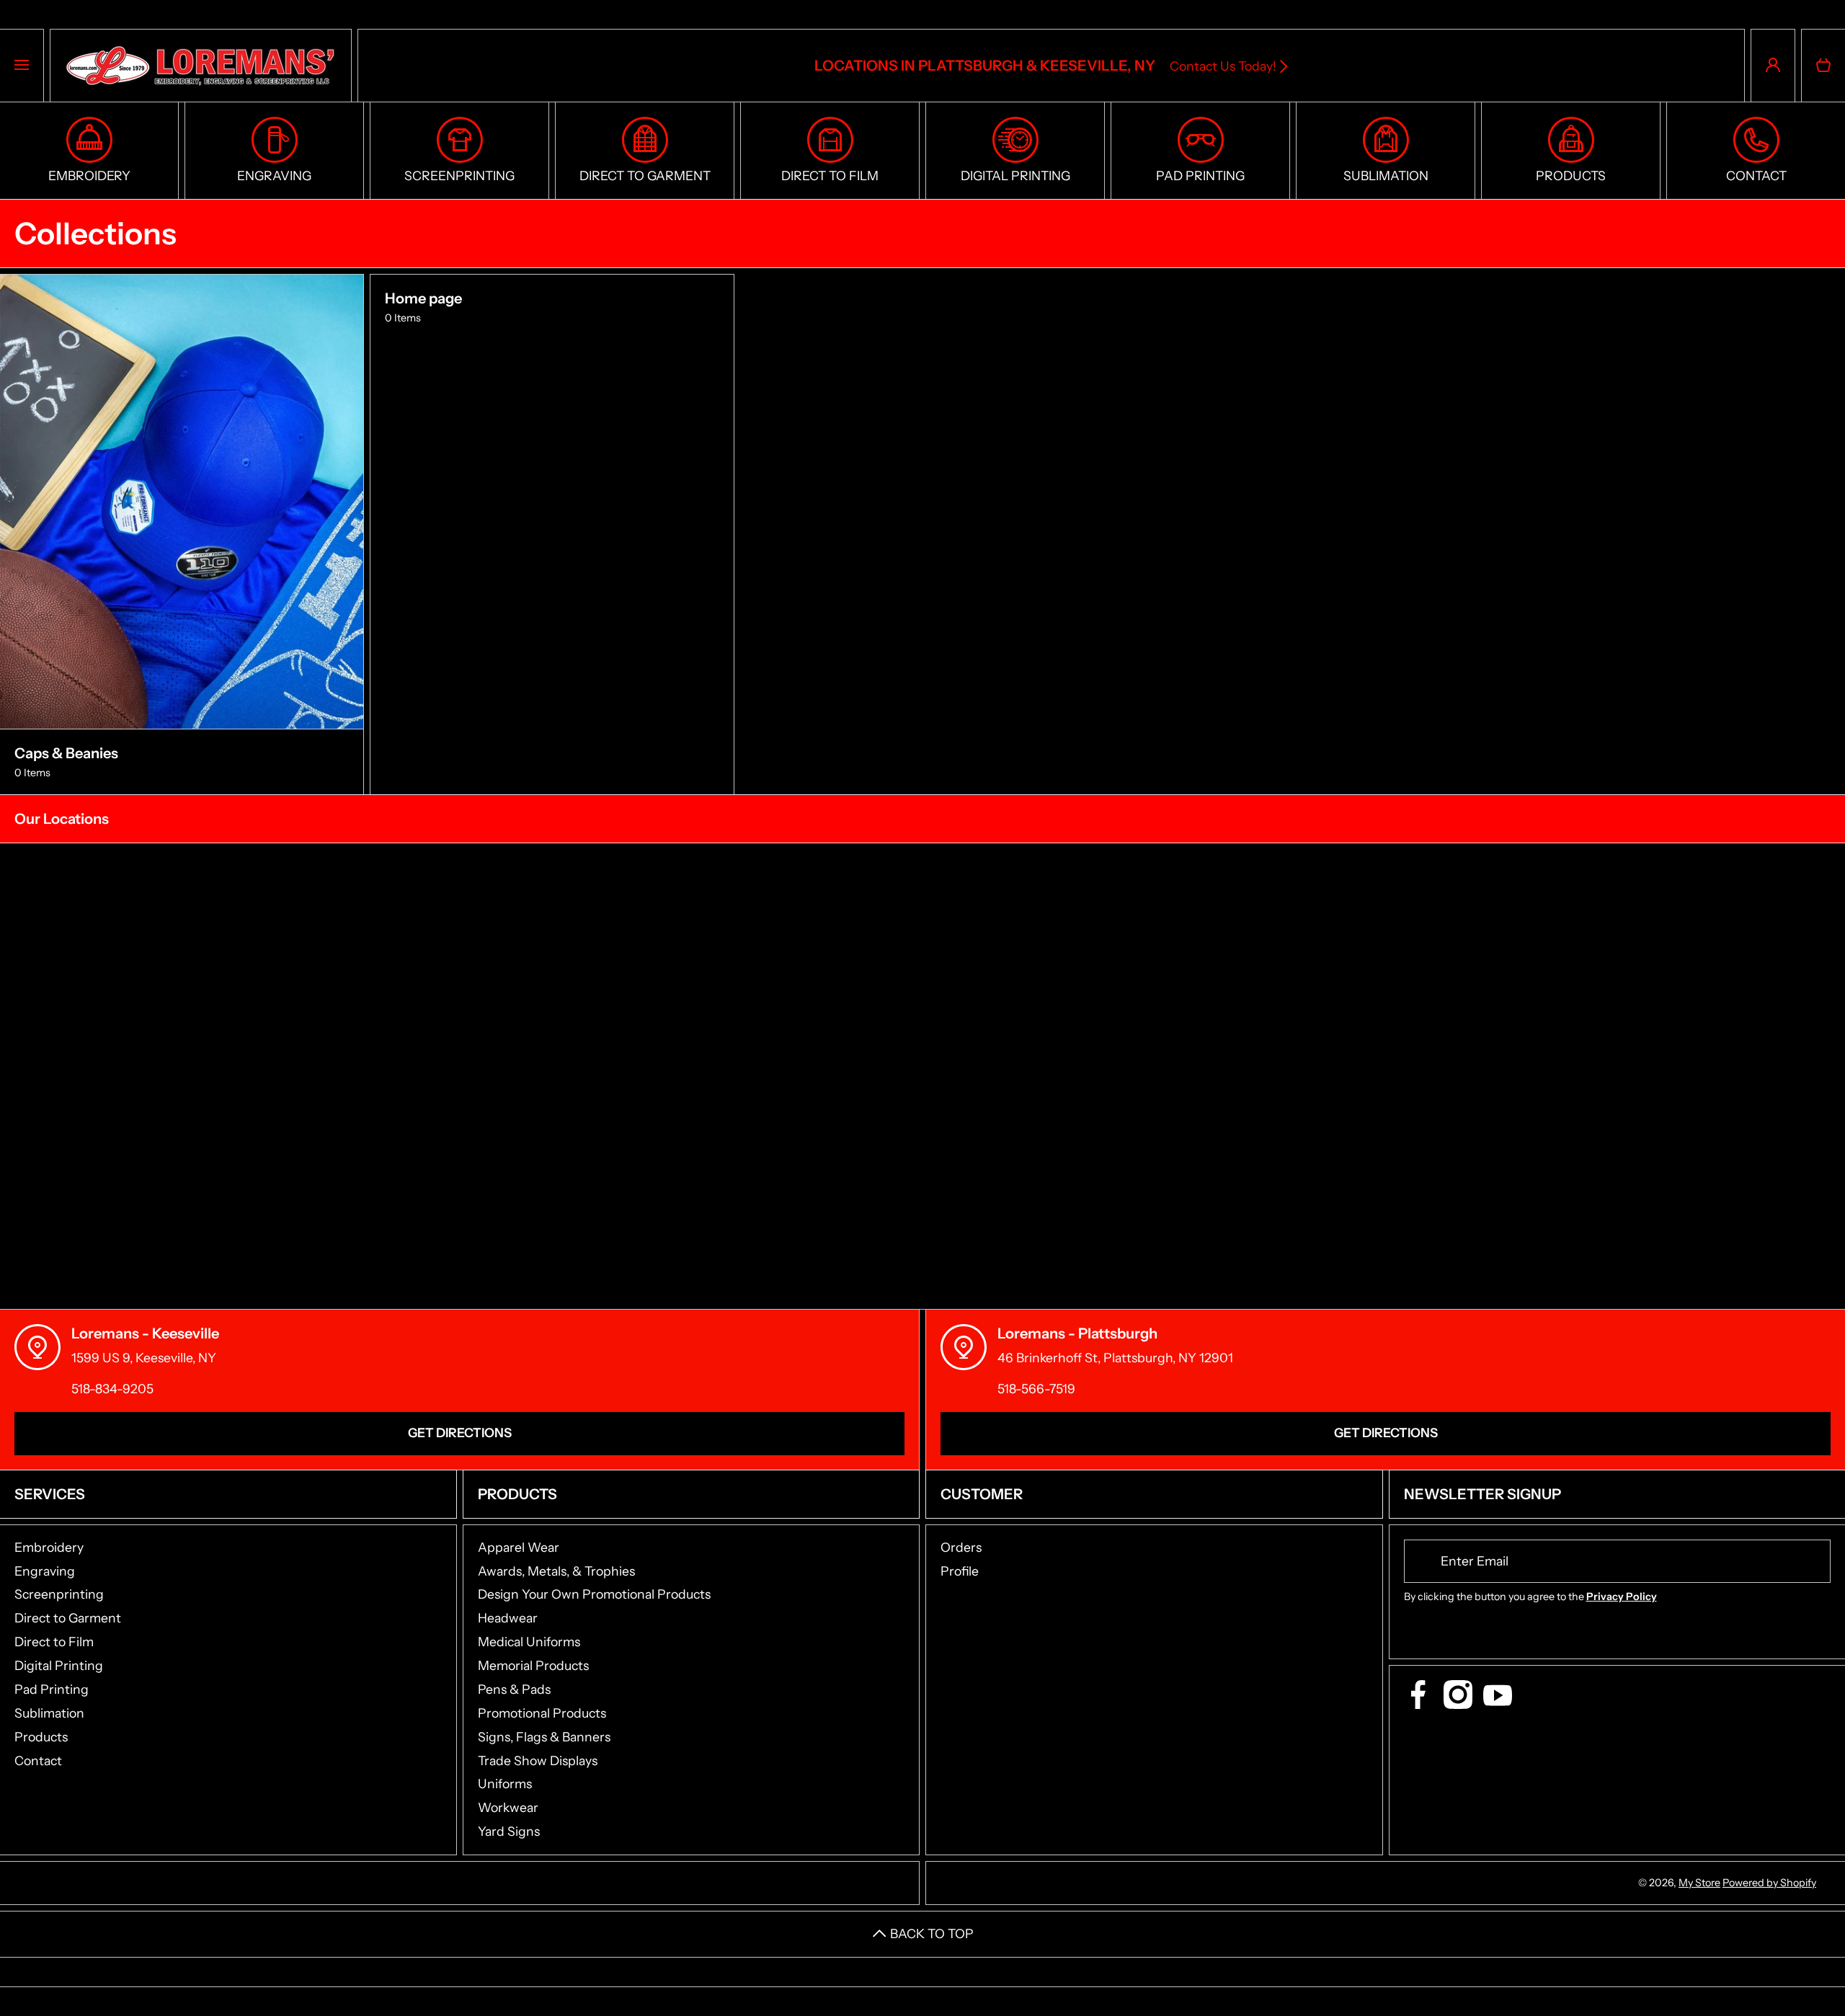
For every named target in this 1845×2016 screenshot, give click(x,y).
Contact (38, 1760)
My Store (1699, 1883)
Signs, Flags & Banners (544, 1737)
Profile (960, 1571)
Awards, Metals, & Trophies (556, 1571)
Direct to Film (54, 1642)
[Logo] (201, 66)
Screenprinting (59, 1594)
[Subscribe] (1810, 1561)
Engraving (45, 1571)
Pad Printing (52, 1689)
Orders (961, 1547)
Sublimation (49, 1713)
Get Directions (460, 1433)
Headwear (508, 1618)
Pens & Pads (514, 1689)
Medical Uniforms (529, 1642)
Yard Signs (509, 1831)
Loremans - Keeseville (145, 1333)
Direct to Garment (68, 1618)
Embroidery (49, 1547)
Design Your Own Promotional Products (594, 1594)
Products (41, 1737)
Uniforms (505, 1784)
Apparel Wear (519, 1547)
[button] (1823, 66)
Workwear (508, 1807)
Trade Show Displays (538, 1760)
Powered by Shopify (1769, 1883)
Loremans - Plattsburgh (1077, 1333)
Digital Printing (59, 1665)
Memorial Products (533, 1665)
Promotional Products (542, 1713)
